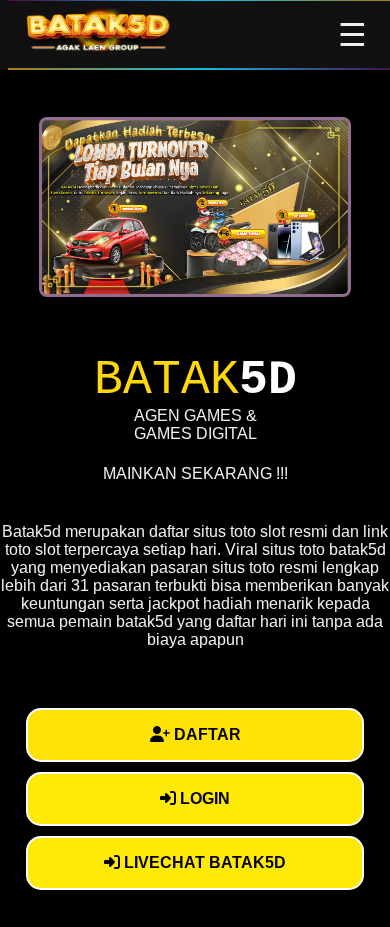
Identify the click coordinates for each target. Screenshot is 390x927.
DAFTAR (205, 734)
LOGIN (203, 798)
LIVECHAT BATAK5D (203, 862)
